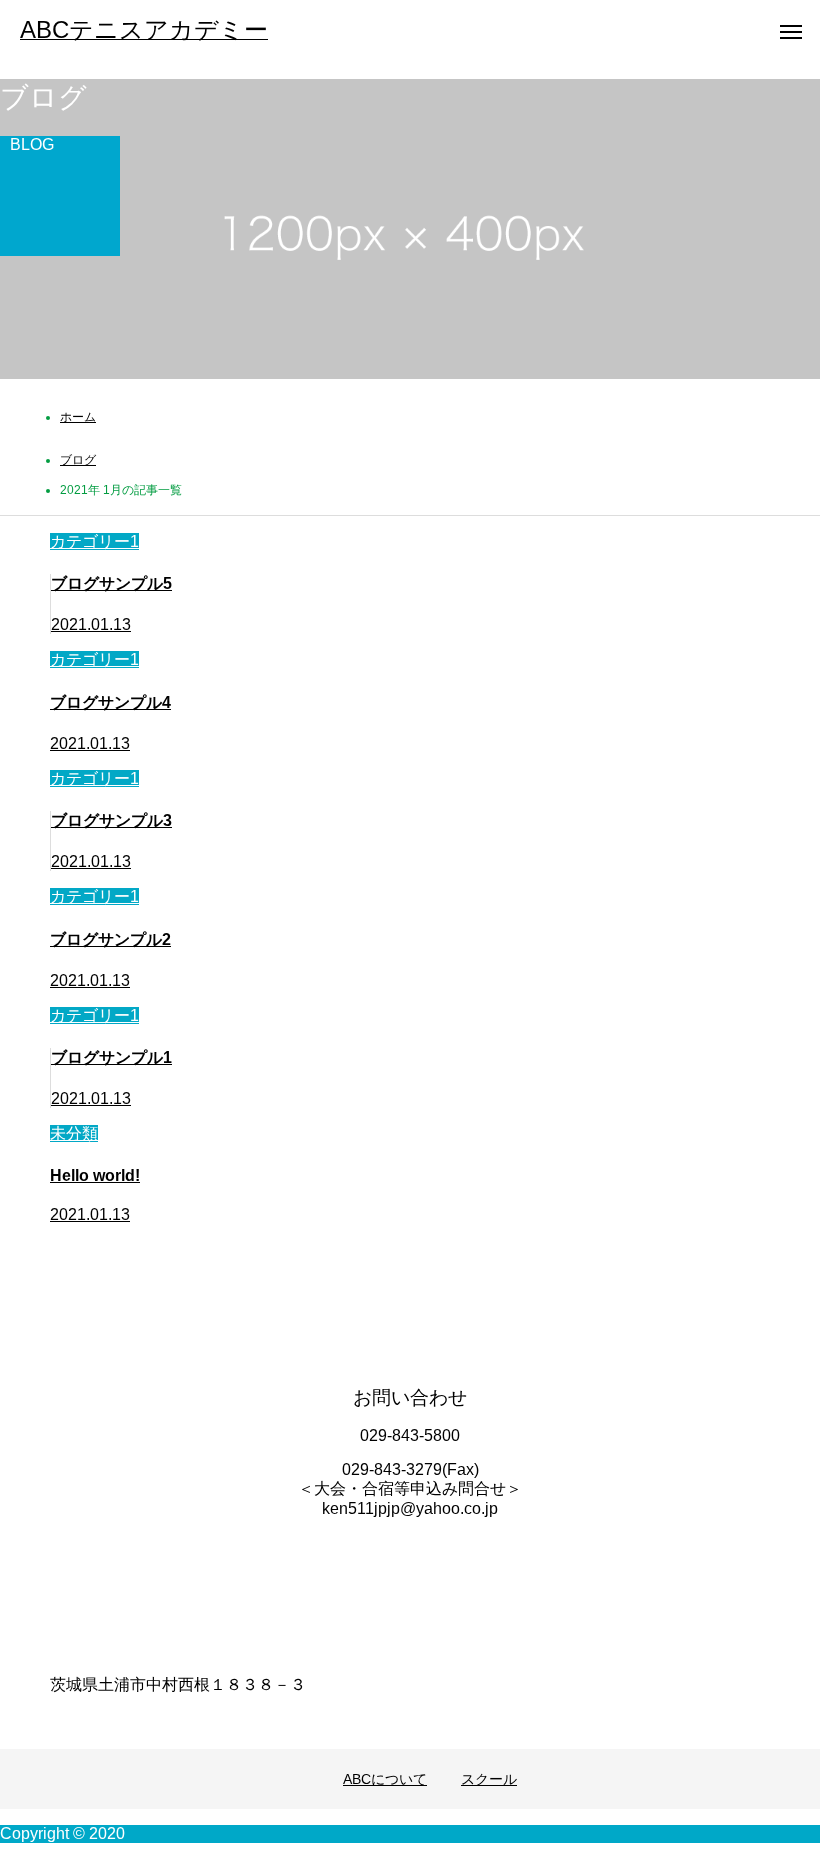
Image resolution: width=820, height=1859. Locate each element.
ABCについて (385, 1779)
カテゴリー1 (94, 541)
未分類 (74, 1133)
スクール (489, 1779)
